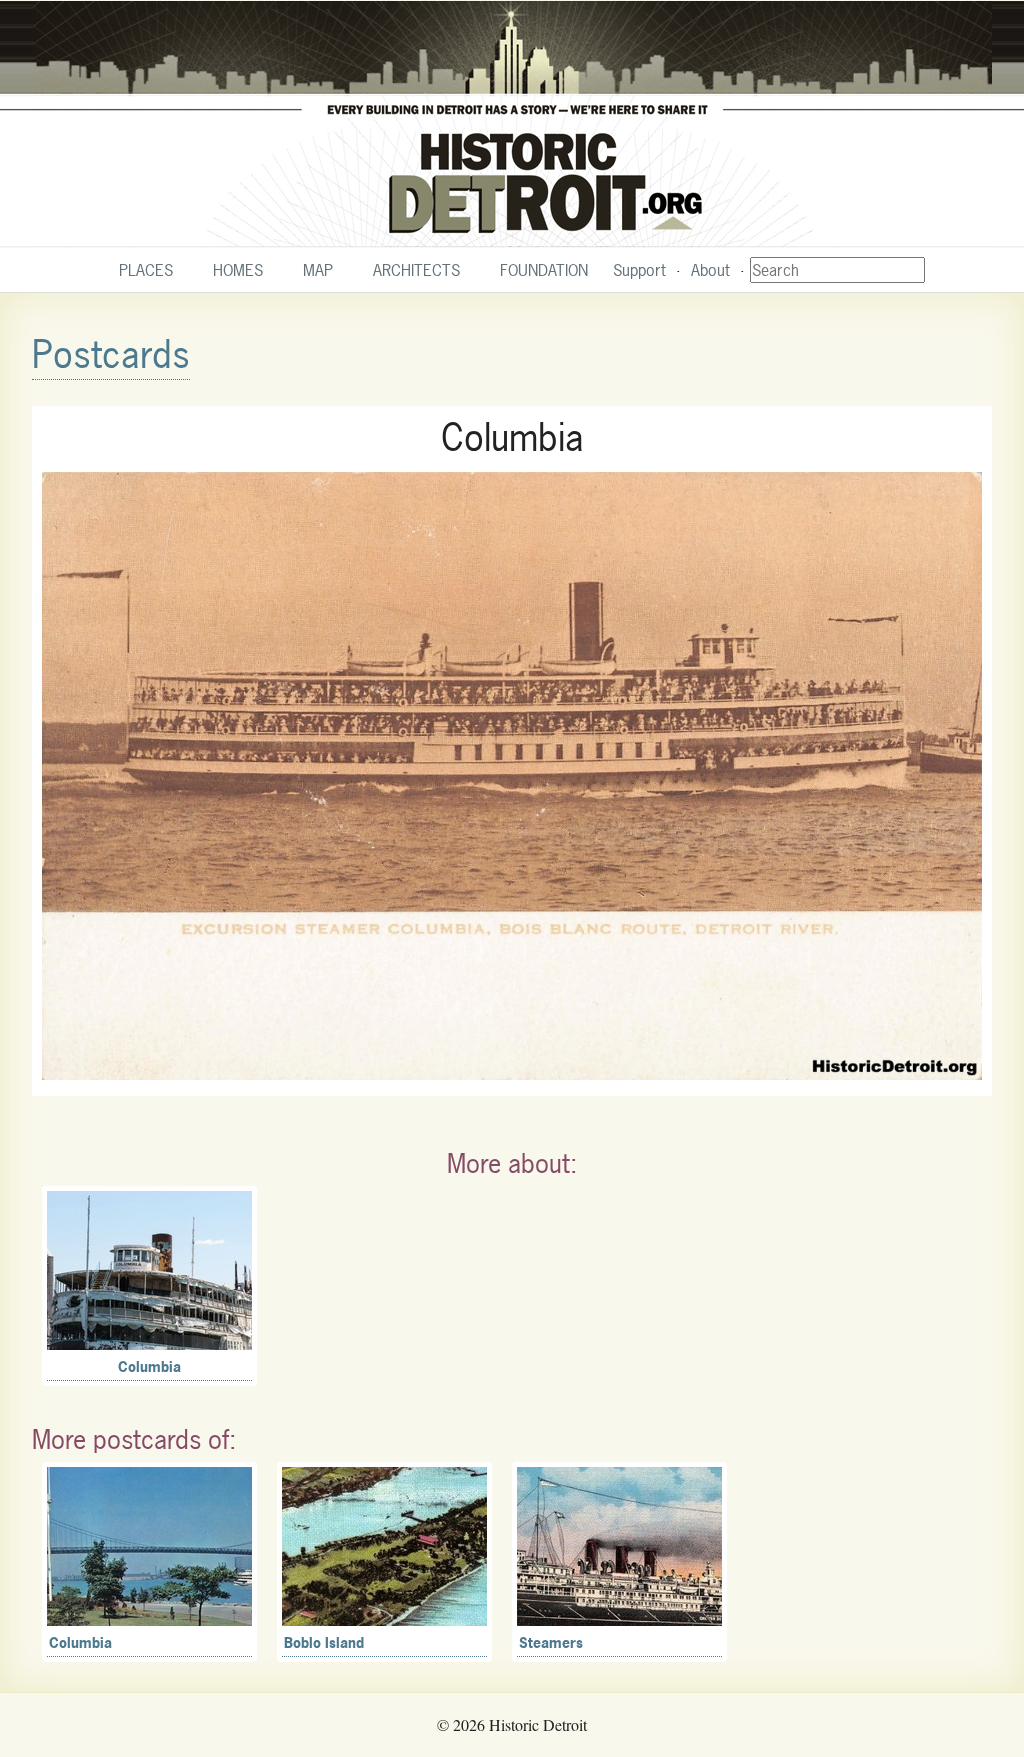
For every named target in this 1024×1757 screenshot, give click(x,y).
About (710, 270)
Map (318, 270)
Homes (238, 270)
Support (639, 270)
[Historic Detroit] (512, 124)
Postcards (111, 354)
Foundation (544, 270)
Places (146, 270)
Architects (416, 270)
